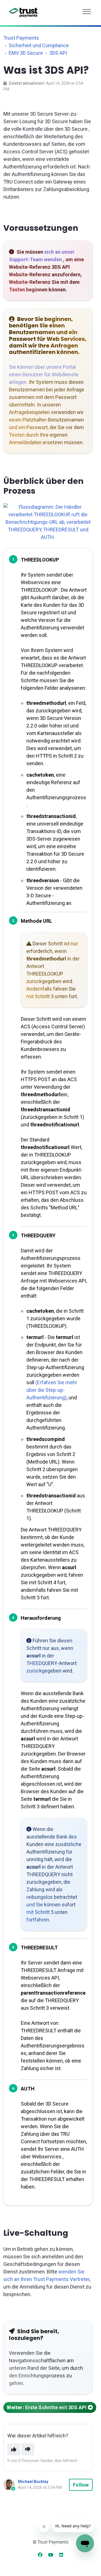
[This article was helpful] (14, 2449)
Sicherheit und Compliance (39, 45)
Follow (81, 2485)
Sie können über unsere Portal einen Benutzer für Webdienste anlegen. (44, 374)
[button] (87, 10)
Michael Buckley (33, 2482)
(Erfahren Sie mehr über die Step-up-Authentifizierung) (52, 1390)
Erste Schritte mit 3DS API (47, 2407)
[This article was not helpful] (28, 2449)
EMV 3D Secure (26, 53)
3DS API (58, 53)
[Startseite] (23, 13)
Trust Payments (21, 38)
